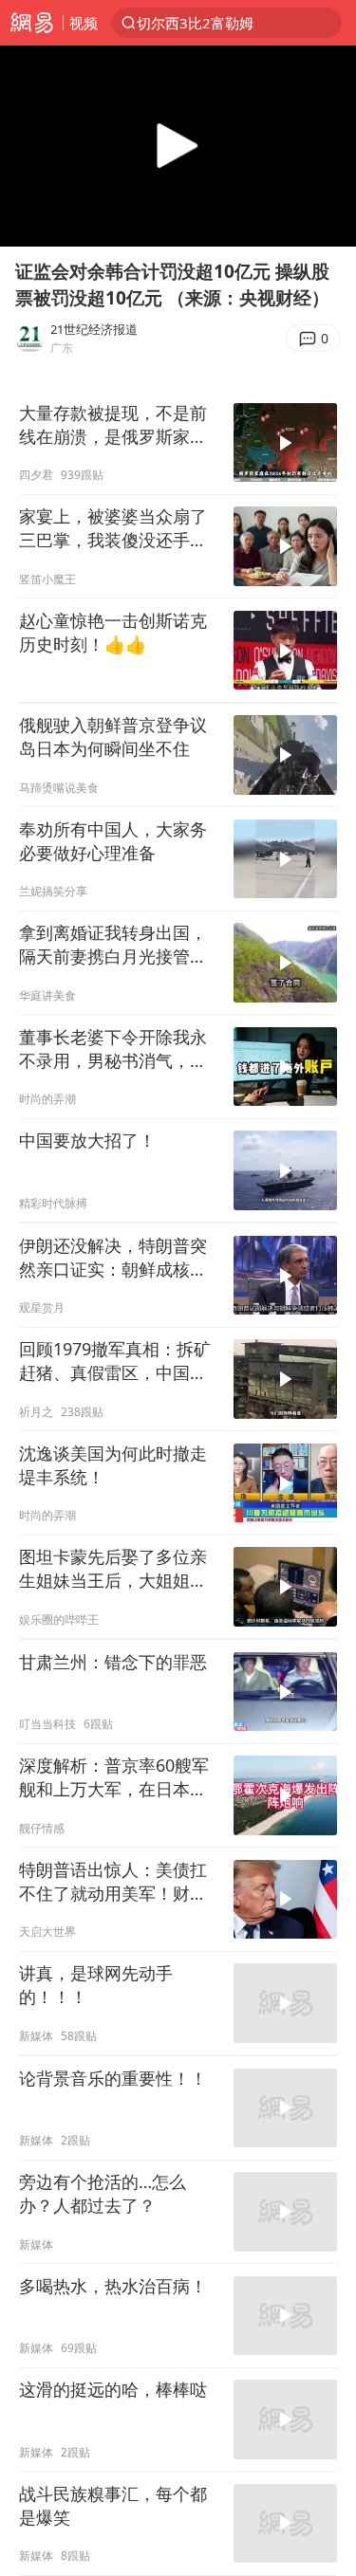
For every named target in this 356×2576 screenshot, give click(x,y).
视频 (84, 23)
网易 (31, 23)
